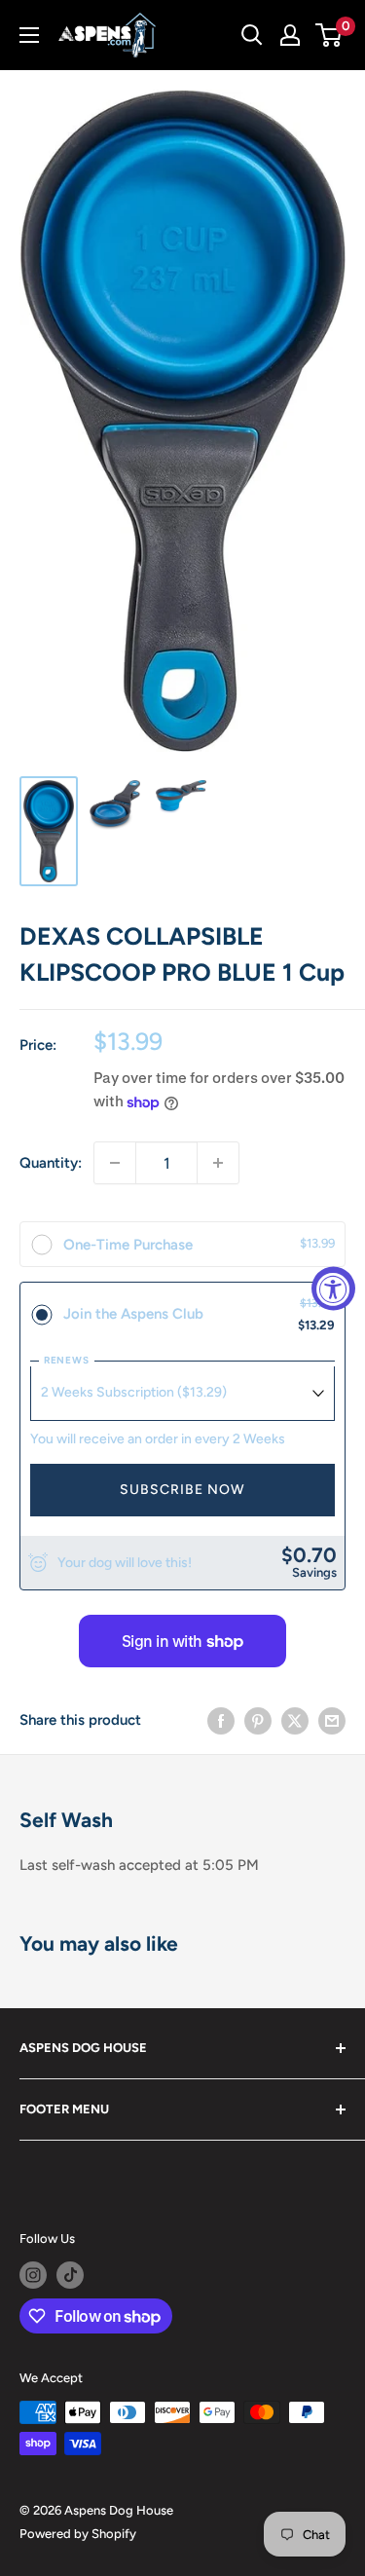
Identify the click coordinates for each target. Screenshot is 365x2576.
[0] (329, 35)
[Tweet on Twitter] (295, 1720)
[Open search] (252, 35)
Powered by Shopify (78, 2534)
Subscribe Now (182, 1490)
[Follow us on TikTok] (70, 2275)
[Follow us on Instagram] (33, 2275)
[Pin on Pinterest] (258, 1720)
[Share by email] (332, 1720)
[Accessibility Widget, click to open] (333, 1288)
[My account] (290, 35)
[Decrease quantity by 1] (115, 1163)
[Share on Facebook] (221, 1720)
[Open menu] (29, 35)
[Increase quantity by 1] (218, 1163)
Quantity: (51, 1163)
